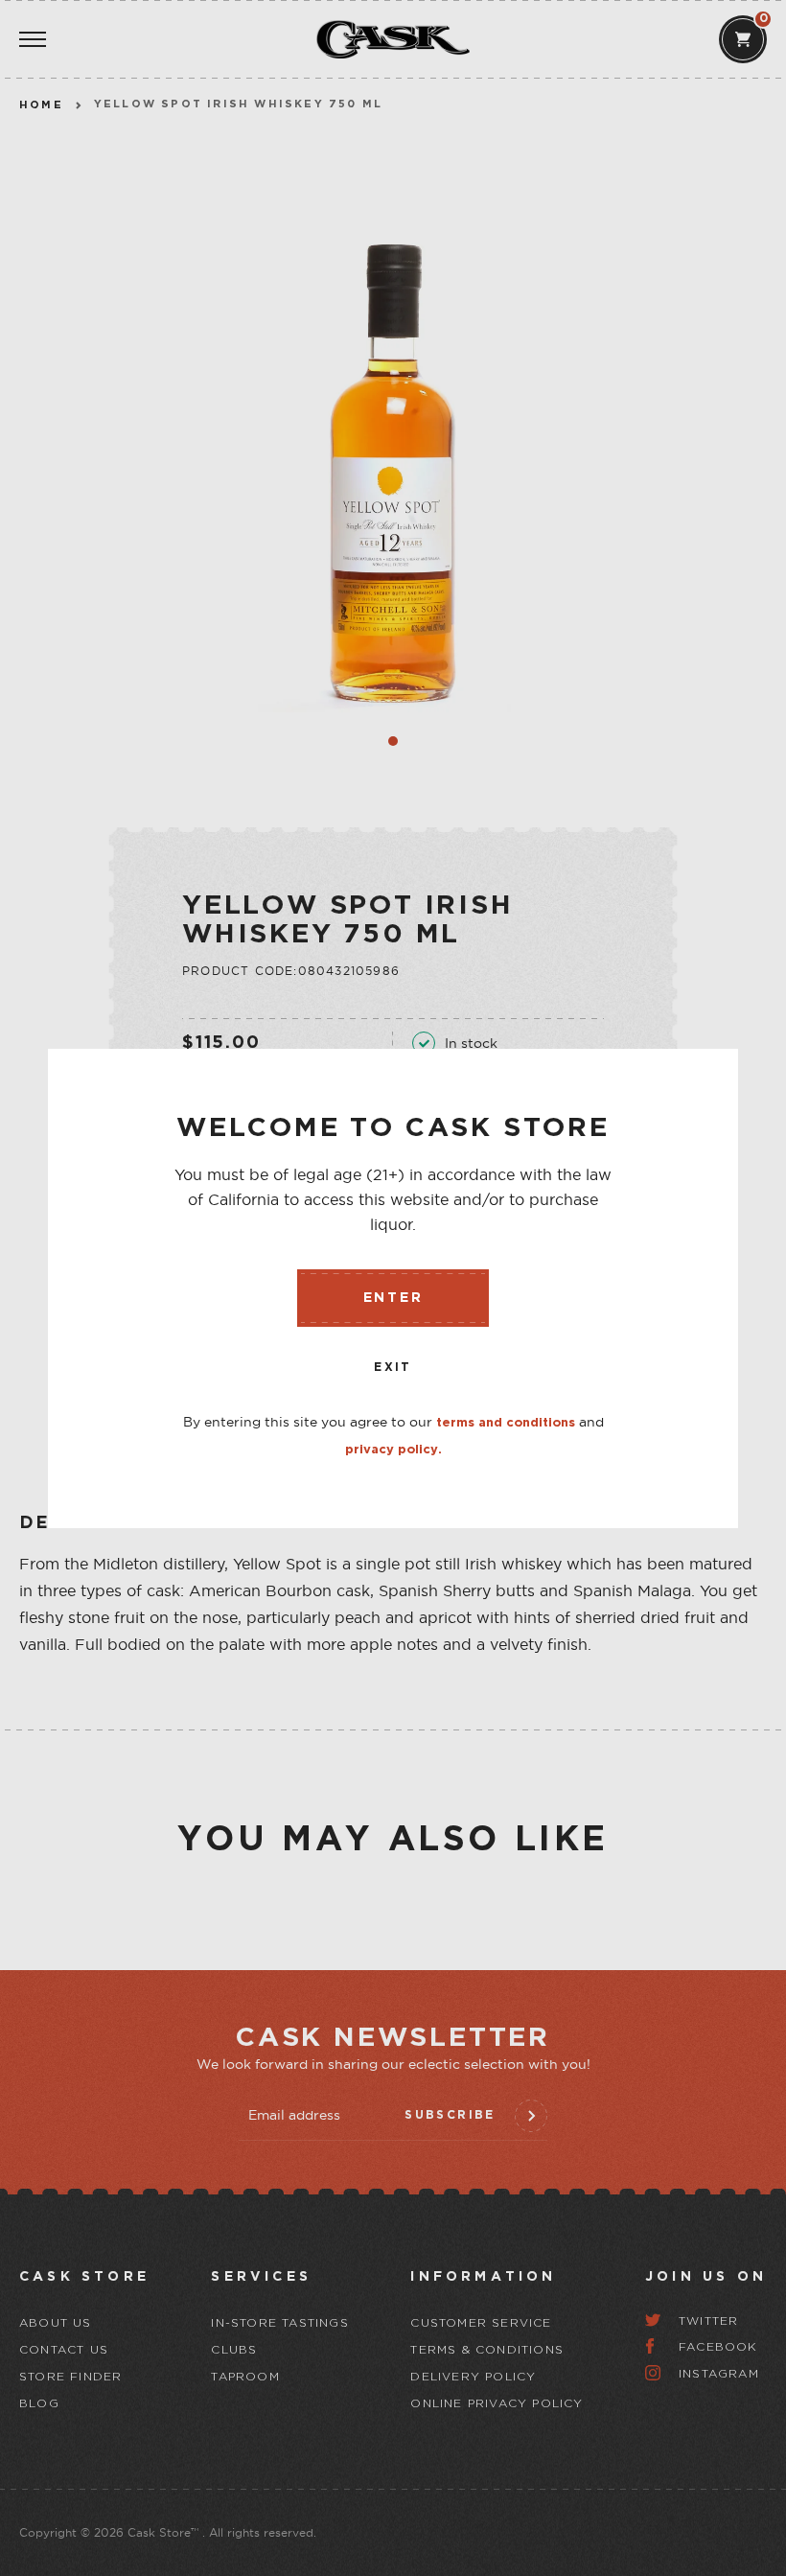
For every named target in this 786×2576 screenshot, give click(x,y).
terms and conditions (506, 1423)
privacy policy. (393, 1450)
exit (393, 1368)
